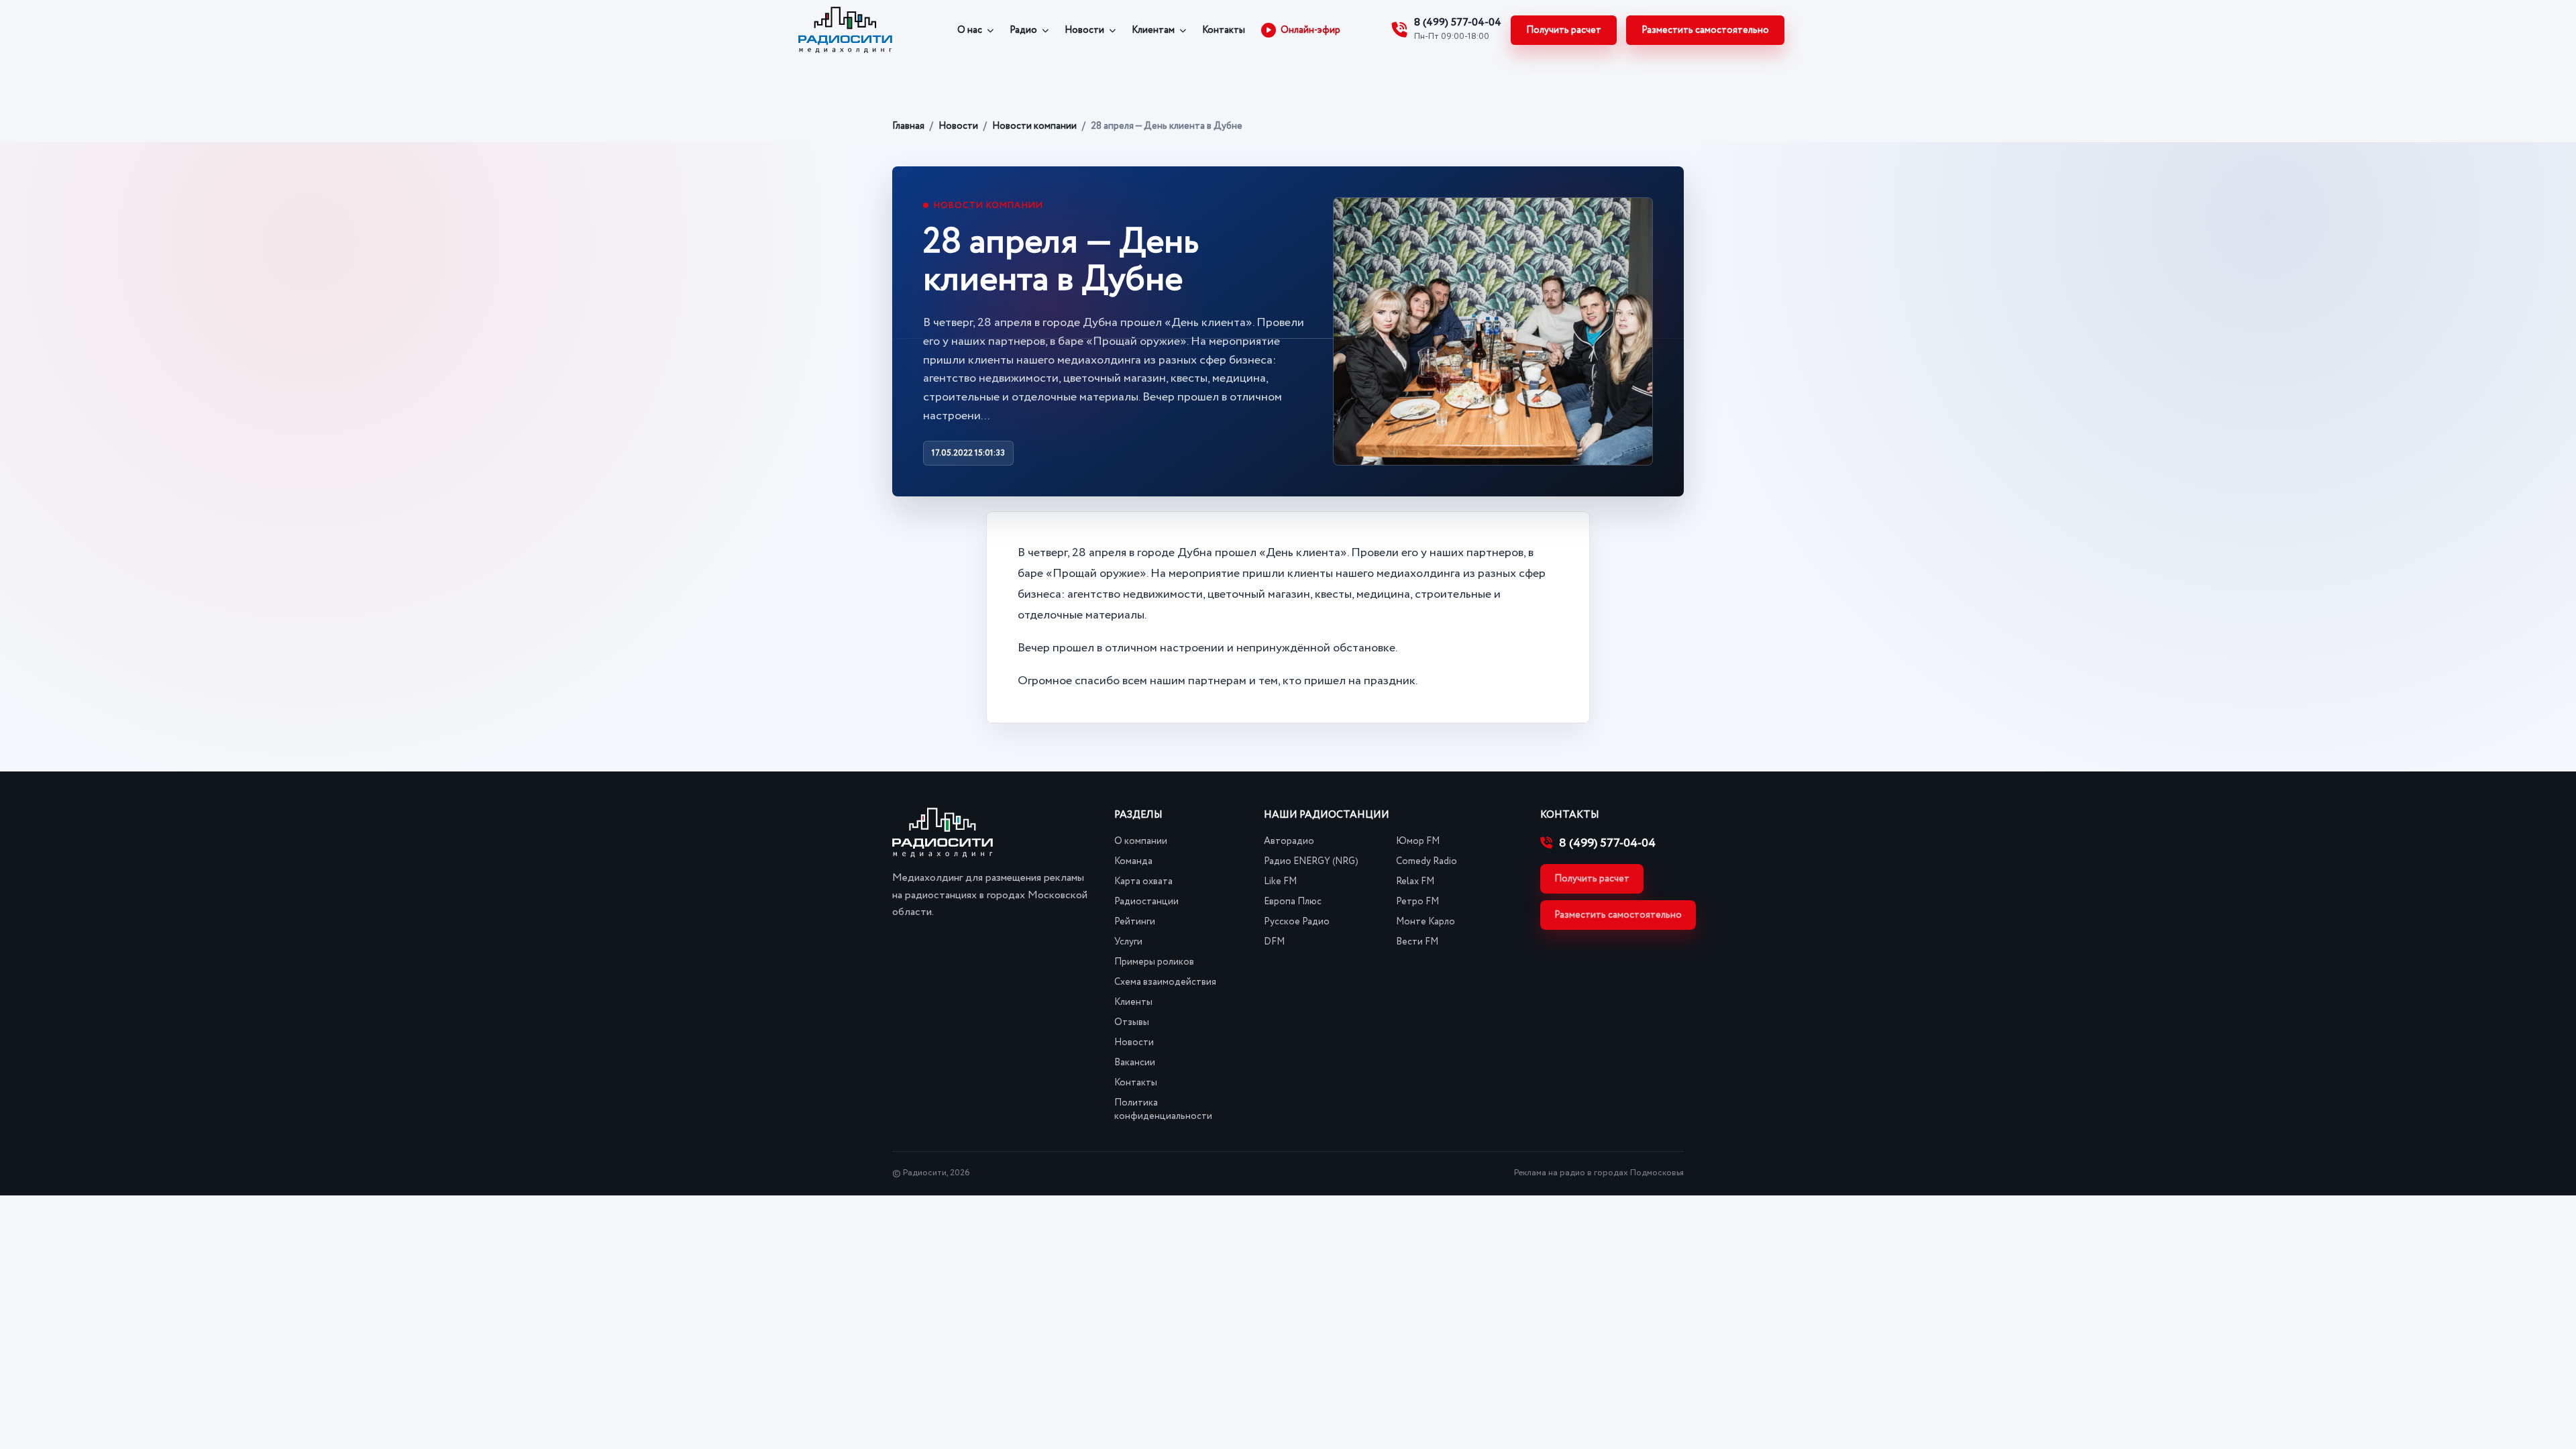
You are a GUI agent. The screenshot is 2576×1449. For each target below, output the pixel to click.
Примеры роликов (1154, 962)
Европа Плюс (1293, 902)
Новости (1084, 30)
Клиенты (1133, 1002)
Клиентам (1153, 30)
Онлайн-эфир (1310, 30)
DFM (1274, 942)
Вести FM (1417, 942)
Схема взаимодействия (1165, 982)
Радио (1023, 30)
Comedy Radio (1427, 861)
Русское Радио (1297, 922)
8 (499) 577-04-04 (1607, 843)
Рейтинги (1135, 922)
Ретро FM (1417, 902)
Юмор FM (1418, 841)
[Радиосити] (845, 30)
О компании (1141, 841)
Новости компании (1034, 126)
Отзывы (1132, 1022)
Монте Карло (1426, 922)
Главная (908, 126)
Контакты (1224, 30)
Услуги (1128, 942)
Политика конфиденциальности (1163, 1110)
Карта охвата (1143, 881)
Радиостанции (1146, 902)
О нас (970, 30)
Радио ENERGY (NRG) (1311, 861)
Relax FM (1415, 881)
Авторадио (1289, 841)
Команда (1133, 861)
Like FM (1280, 881)
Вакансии (1135, 1063)
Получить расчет (1564, 30)
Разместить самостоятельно (1705, 30)
